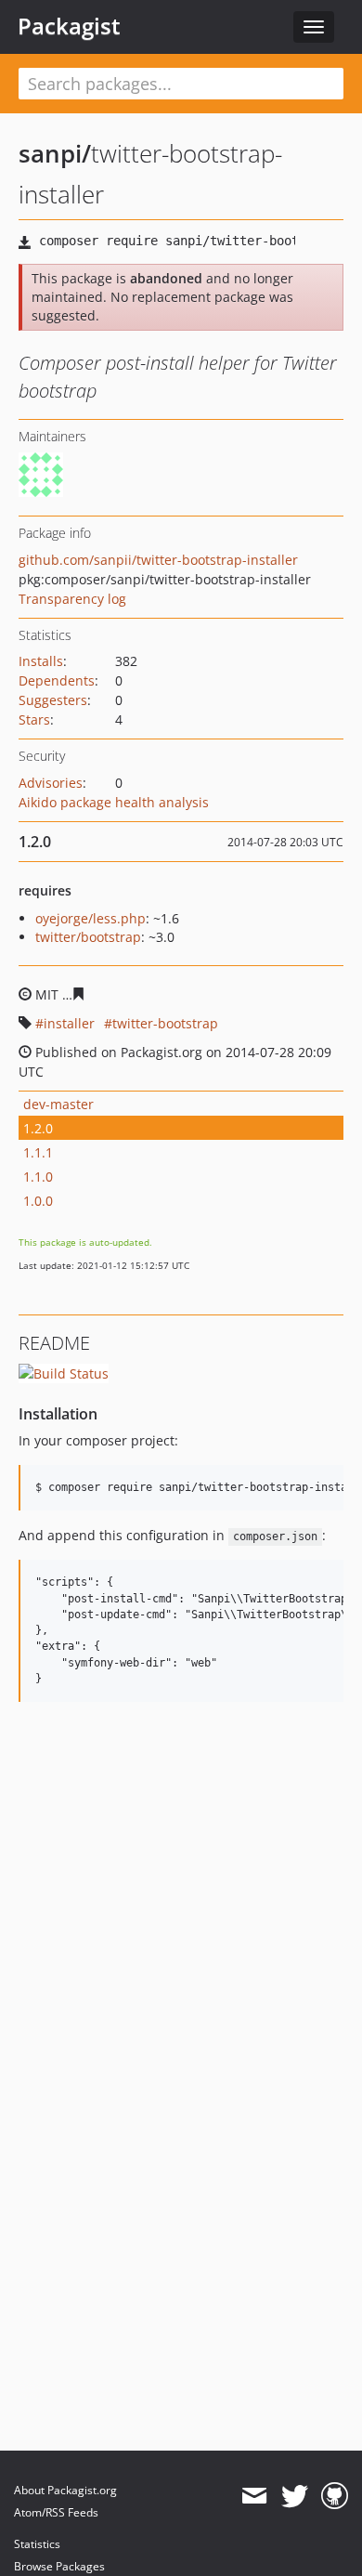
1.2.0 (38, 1128)
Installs (41, 661)
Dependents (57, 680)
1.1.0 (38, 1177)
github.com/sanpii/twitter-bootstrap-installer (158, 560)
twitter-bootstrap (165, 1023)
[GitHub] (335, 2496)
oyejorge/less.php (90, 918)
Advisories (51, 783)
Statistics (37, 2544)
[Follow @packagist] (295, 2496)
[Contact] (254, 2496)
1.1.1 (38, 1152)
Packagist (69, 26)
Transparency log (72, 599)
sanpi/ (55, 153)
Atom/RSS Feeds (56, 2512)
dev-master (58, 1104)
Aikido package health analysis (114, 802)
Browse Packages (59, 2566)
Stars (34, 719)
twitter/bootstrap (88, 937)
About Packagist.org (65, 2490)
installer (69, 1023)
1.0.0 (38, 1201)
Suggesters (53, 700)
